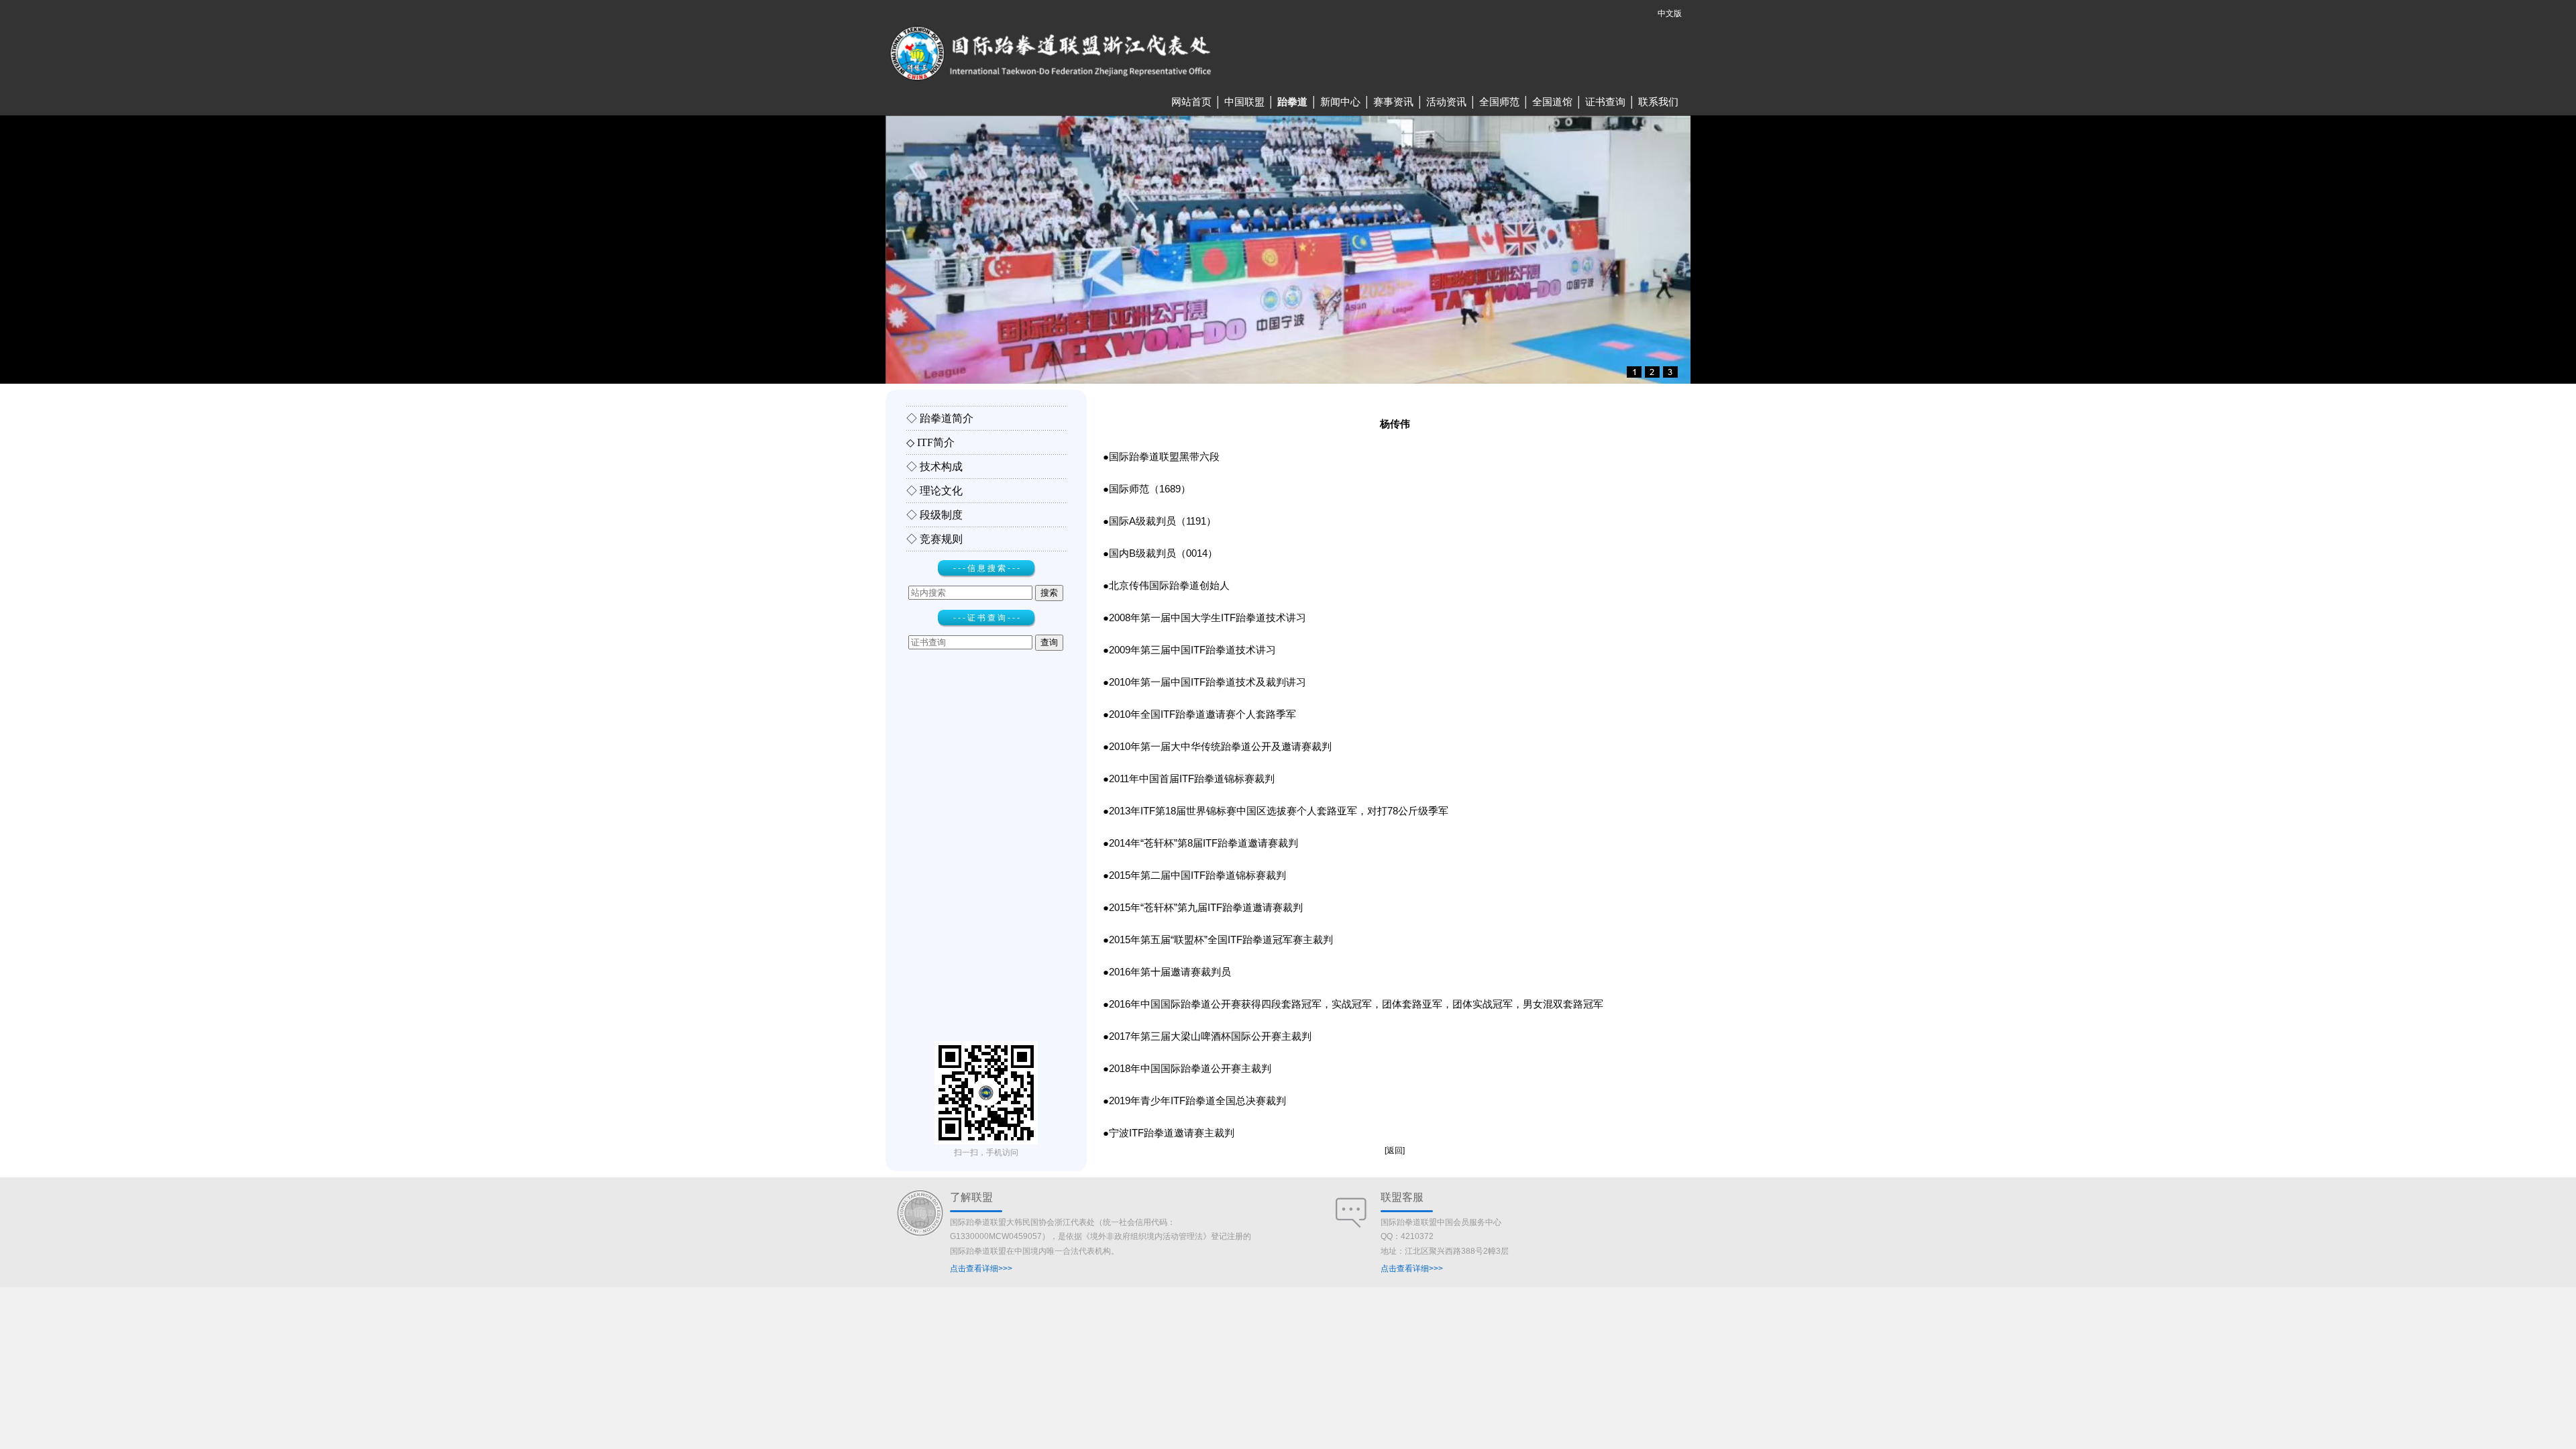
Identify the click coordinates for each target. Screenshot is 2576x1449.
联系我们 (1658, 102)
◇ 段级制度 (934, 515)
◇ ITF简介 (930, 442)
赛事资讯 (1393, 102)
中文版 (1670, 13)
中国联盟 (1244, 102)
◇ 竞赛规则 (934, 539)
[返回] (1395, 1150)
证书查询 (1605, 102)
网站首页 (1191, 102)
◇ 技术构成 (934, 467)
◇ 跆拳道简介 (940, 418)
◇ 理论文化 (934, 491)
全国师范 (1499, 102)
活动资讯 (1446, 102)
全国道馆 (1552, 102)
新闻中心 (1340, 102)
